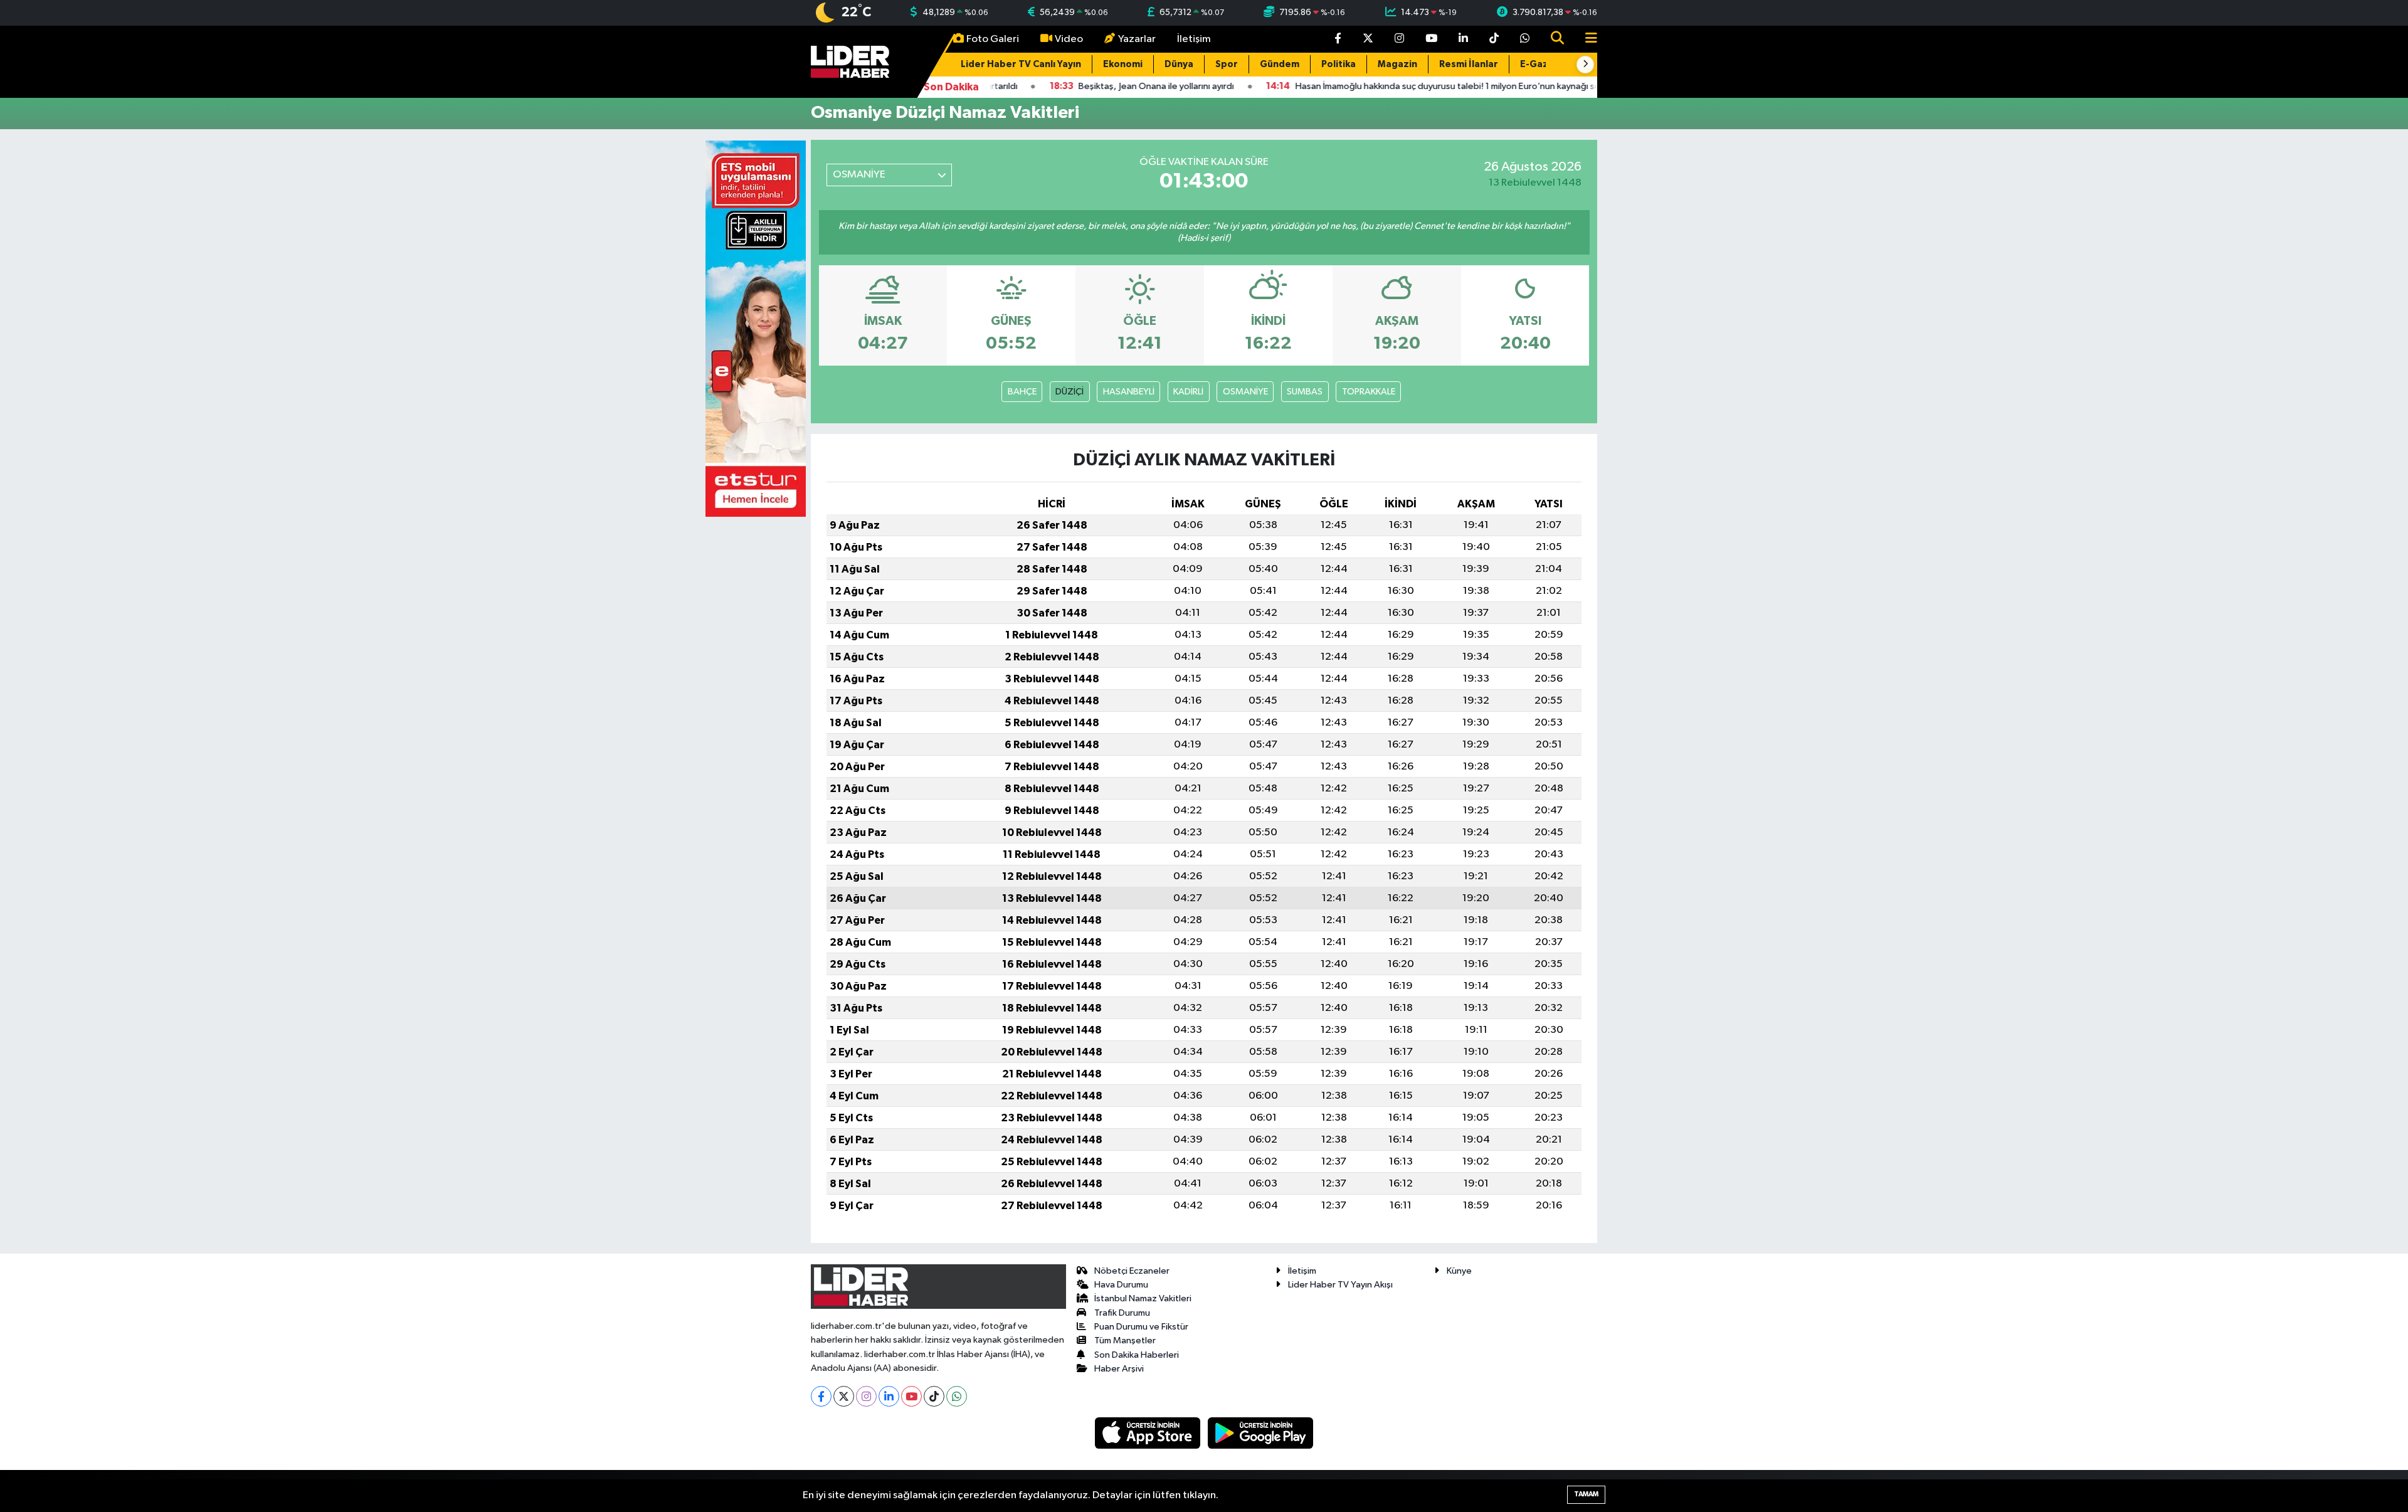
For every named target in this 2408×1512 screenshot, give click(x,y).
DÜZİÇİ (1069, 392)
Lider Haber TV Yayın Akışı (1340, 1285)
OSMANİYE (1245, 392)
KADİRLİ (1188, 392)
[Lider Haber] (850, 61)
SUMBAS (1305, 392)
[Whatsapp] (957, 1396)
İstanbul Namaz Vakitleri (1143, 1298)
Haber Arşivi (1119, 1369)
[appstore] (1149, 1433)
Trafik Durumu (1122, 1313)
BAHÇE (1022, 392)
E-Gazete (1543, 64)
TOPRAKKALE (1369, 392)
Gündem (1280, 64)
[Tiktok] (934, 1396)
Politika (1339, 64)
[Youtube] (911, 1396)
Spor (1227, 64)
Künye (1459, 1271)
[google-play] (1261, 1433)
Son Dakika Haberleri (1137, 1355)
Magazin (1397, 64)
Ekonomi (1123, 64)
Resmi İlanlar (1469, 64)
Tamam (1586, 1494)
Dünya (1179, 64)
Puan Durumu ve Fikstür (1141, 1327)
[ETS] (756, 328)
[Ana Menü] (1586, 39)
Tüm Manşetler (1125, 1340)
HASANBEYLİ (1129, 392)
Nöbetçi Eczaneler (1132, 1271)
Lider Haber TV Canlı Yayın (1021, 64)
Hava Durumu (1121, 1285)
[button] (1585, 65)
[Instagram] (866, 1396)
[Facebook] (821, 1396)
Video (1069, 39)
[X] (844, 1396)
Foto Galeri (993, 39)
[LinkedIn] (889, 1396)
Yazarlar (1137, 39)
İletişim (1194, 39)
